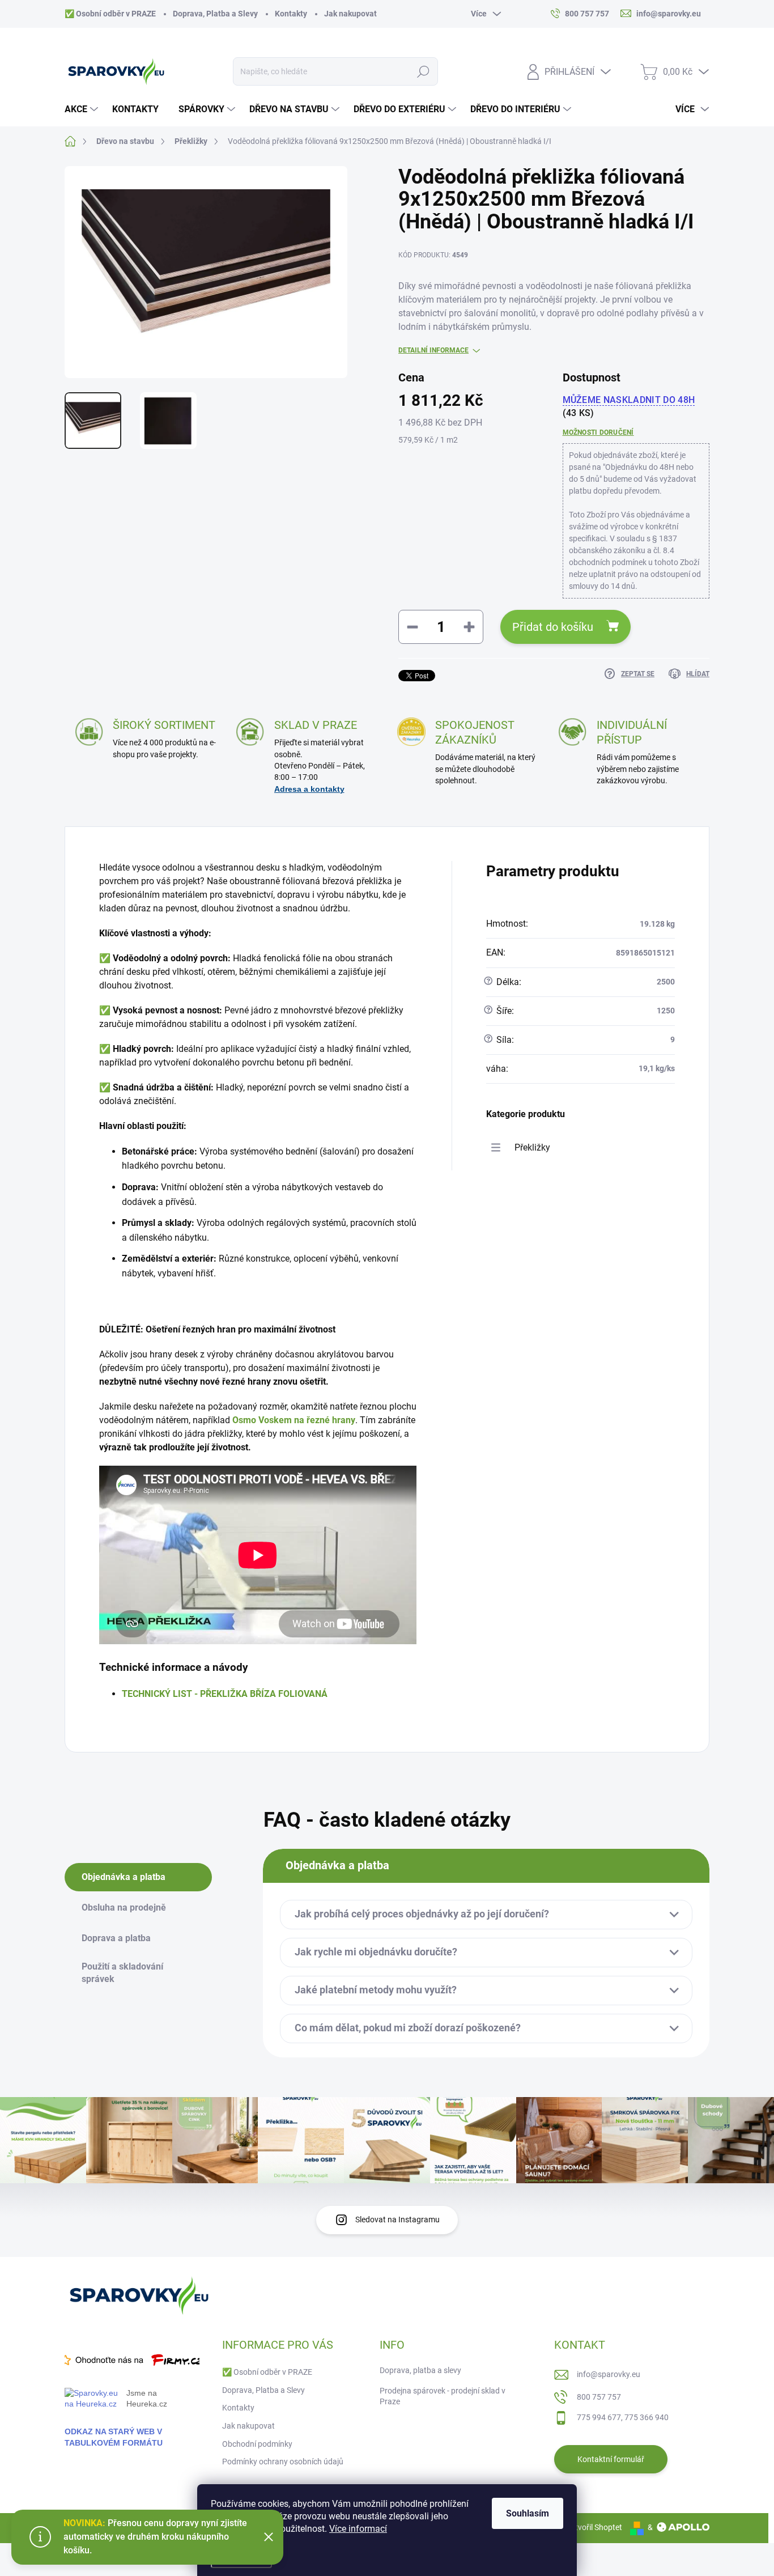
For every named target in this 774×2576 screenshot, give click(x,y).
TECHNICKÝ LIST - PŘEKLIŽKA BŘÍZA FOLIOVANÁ (225, 1694)
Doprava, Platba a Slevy (215, 14)
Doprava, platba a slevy (420, 2370)
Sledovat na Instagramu (397, 2219)
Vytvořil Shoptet (594, 2527)
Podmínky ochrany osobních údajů (283, 2462)
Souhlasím (528, 2513)
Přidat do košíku (553, 627)
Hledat (424, 71)
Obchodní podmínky (257, 2444)
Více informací (358, 2529)
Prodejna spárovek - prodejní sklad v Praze (443, 2396)
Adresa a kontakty (309, 789)
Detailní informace (433, 350)
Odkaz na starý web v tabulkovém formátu (114, 2437)
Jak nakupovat (350, 14)
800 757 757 (599, 2397)
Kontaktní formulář (611, 2459)
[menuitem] (83, 109)
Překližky (532, 1147)
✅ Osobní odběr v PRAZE (110, 14)
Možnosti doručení (598, 432)
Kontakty (291, 14)
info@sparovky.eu (609, 2374)
